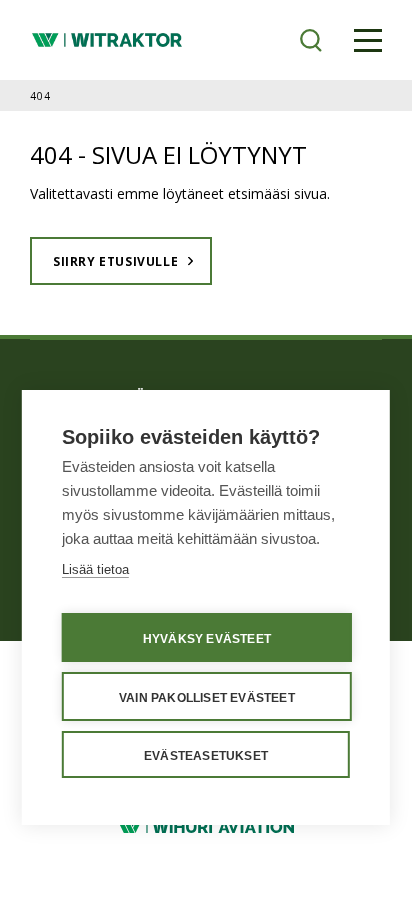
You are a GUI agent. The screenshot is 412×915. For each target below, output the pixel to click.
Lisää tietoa (95, 569)
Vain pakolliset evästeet (207, 698)
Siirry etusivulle (115, 261)
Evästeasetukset (206, 756)
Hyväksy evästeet (207, 639)
